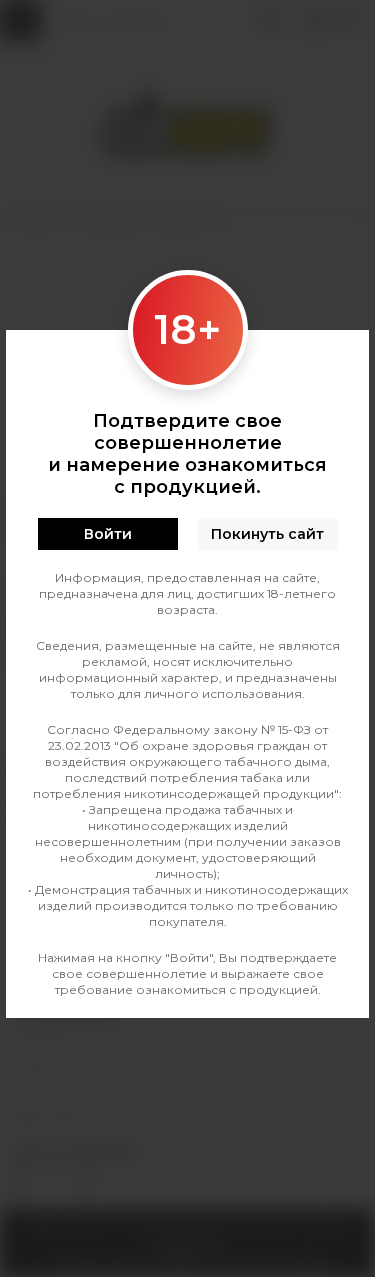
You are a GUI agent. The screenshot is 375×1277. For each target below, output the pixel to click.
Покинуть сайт (267, 534)
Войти (108, 534)
